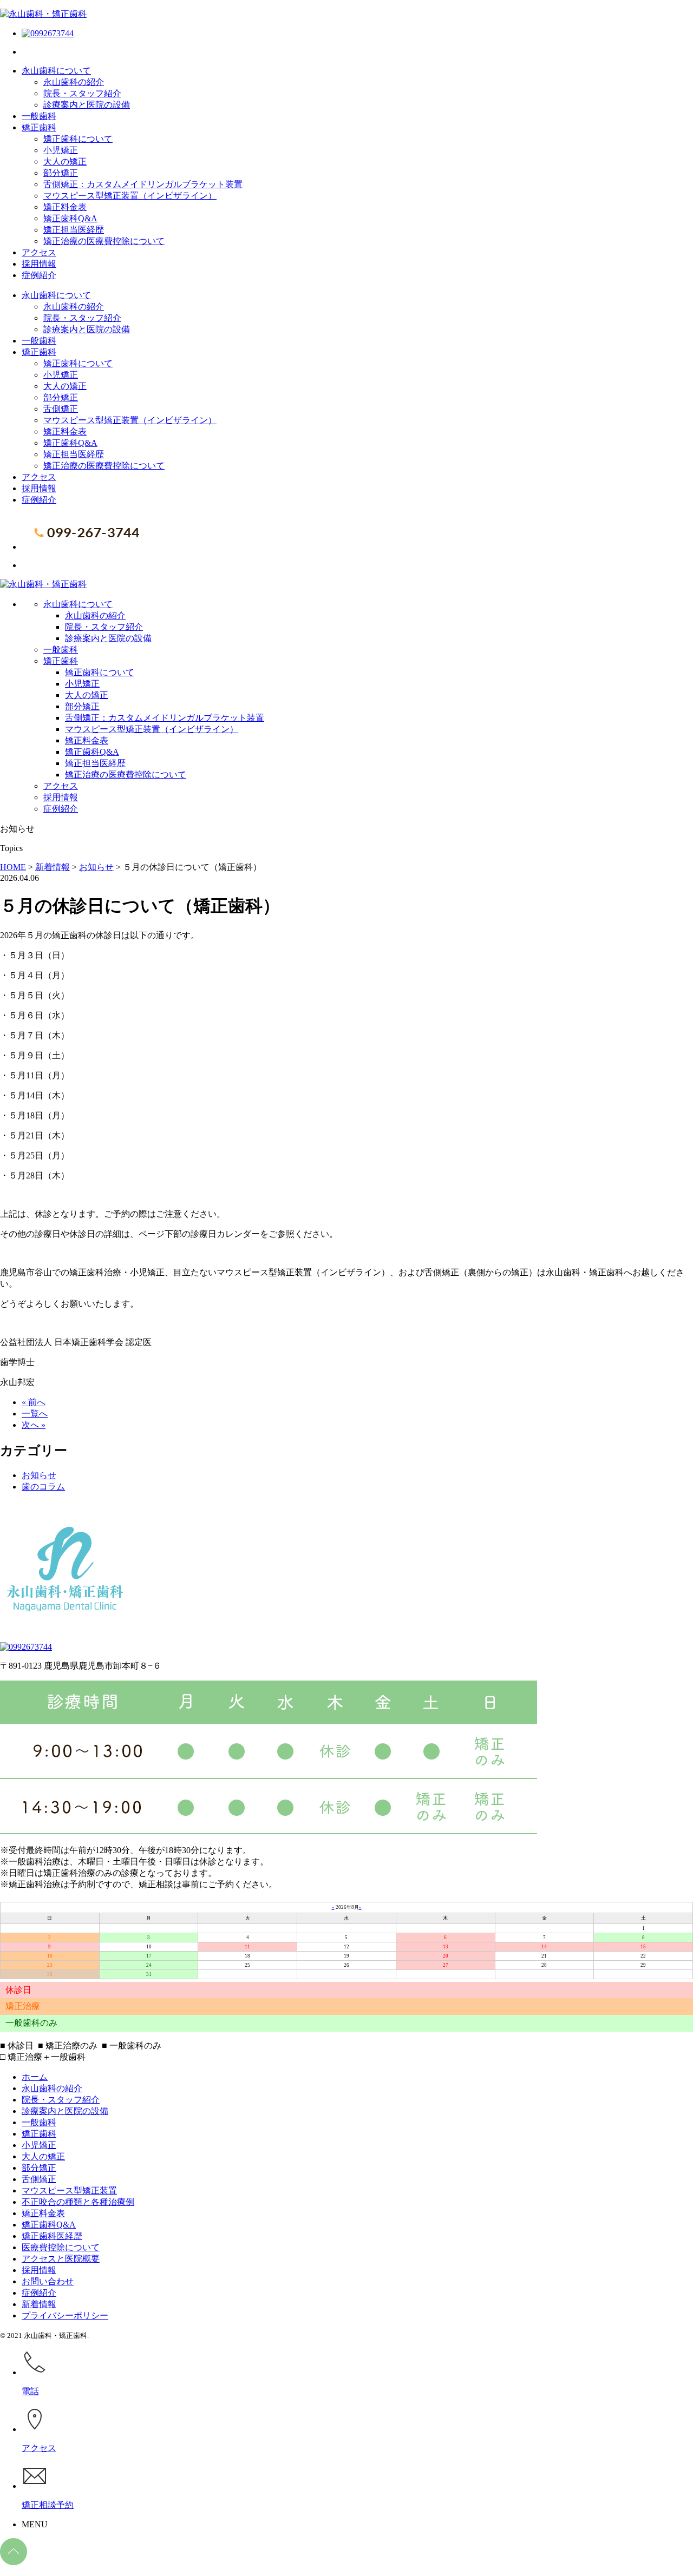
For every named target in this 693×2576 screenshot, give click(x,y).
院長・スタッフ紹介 (82, 93)
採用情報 (39, 264)
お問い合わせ (48, 2281)
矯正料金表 (65, 207)
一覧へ (35, 1414)
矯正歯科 (39, 127)
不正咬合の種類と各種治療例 (78, 2202)
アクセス (39, 252)
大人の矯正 (65, 162)
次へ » (34, 1425)
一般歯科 (39, 116)
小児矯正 (61, 150)
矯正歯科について (78, 139)
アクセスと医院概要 (61, 2259)
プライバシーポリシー (65, 2315)
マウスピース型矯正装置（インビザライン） (130, 196)
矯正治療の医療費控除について (104, 241)
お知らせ (39, 1475)
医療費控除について (61, 2247)
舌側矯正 (61, 409)
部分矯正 (61, 173)
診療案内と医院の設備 (87, 105)
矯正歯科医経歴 (52, 2236)
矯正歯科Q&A (70, 218)
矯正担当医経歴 (74, 230)
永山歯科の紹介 (74, 82)
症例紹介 (39, 275)
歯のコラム (43, 1487)
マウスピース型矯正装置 (69, 2190)
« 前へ (34, 1402)
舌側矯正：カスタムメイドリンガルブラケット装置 (143, 184)
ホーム (35, 2077)
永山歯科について (56, 71)
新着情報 (39, 2304)
